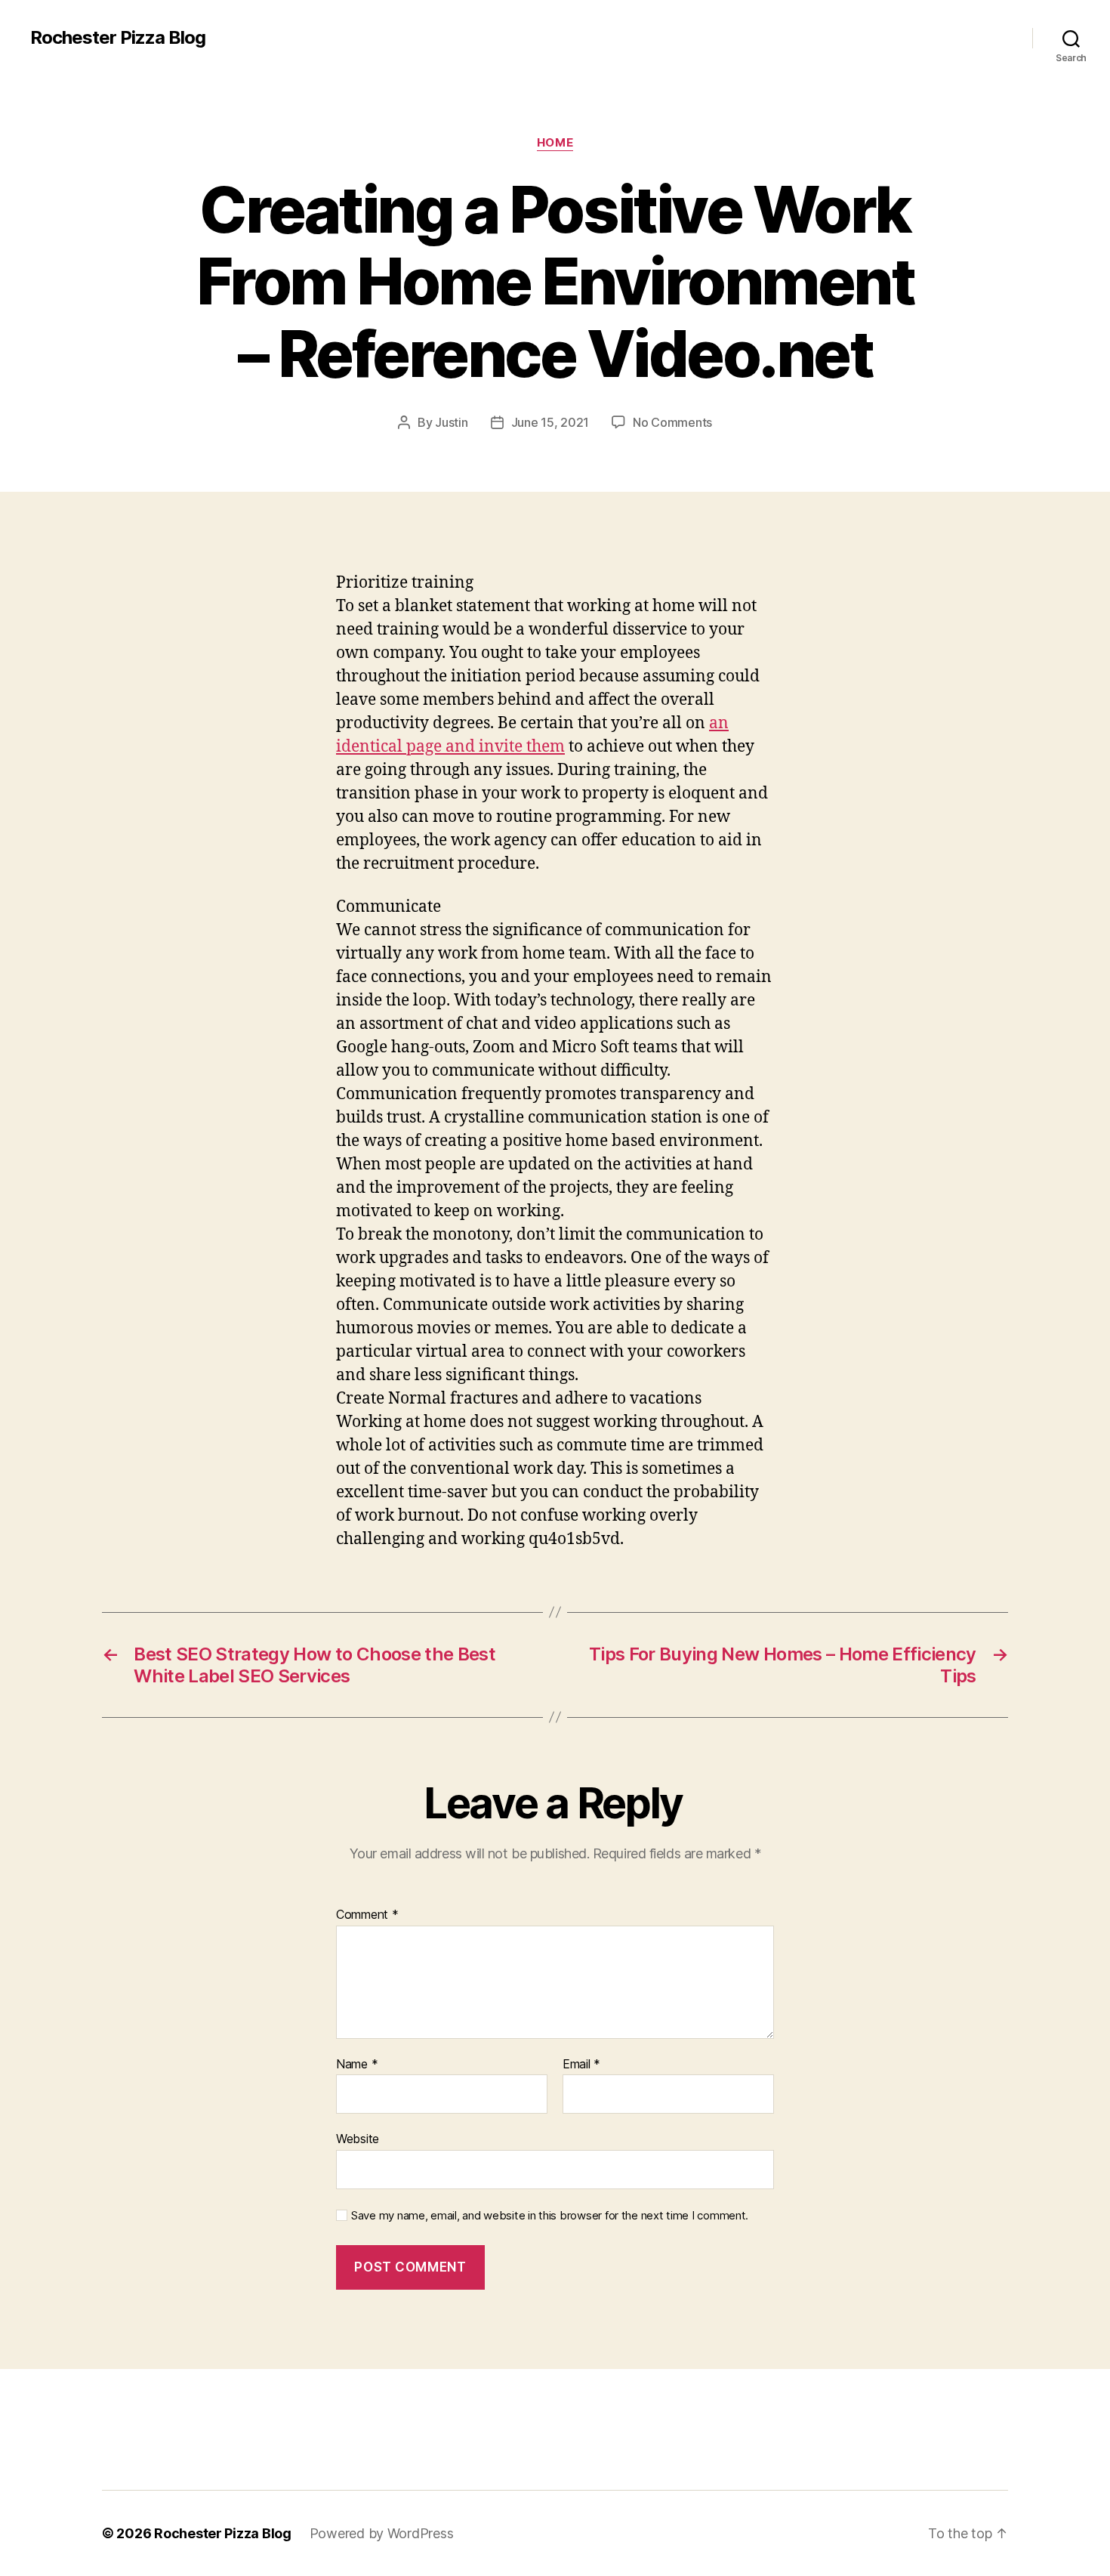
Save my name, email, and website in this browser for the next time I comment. (550, 2216)
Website (358, 2139)
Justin (451, 422)
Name (357, 2065)
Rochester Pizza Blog (118, 38)
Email (581, 2065)
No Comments (672, 422)
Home (555, 143)
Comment (367, 1915)
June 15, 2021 (550, 422)
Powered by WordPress (382, 2533)
